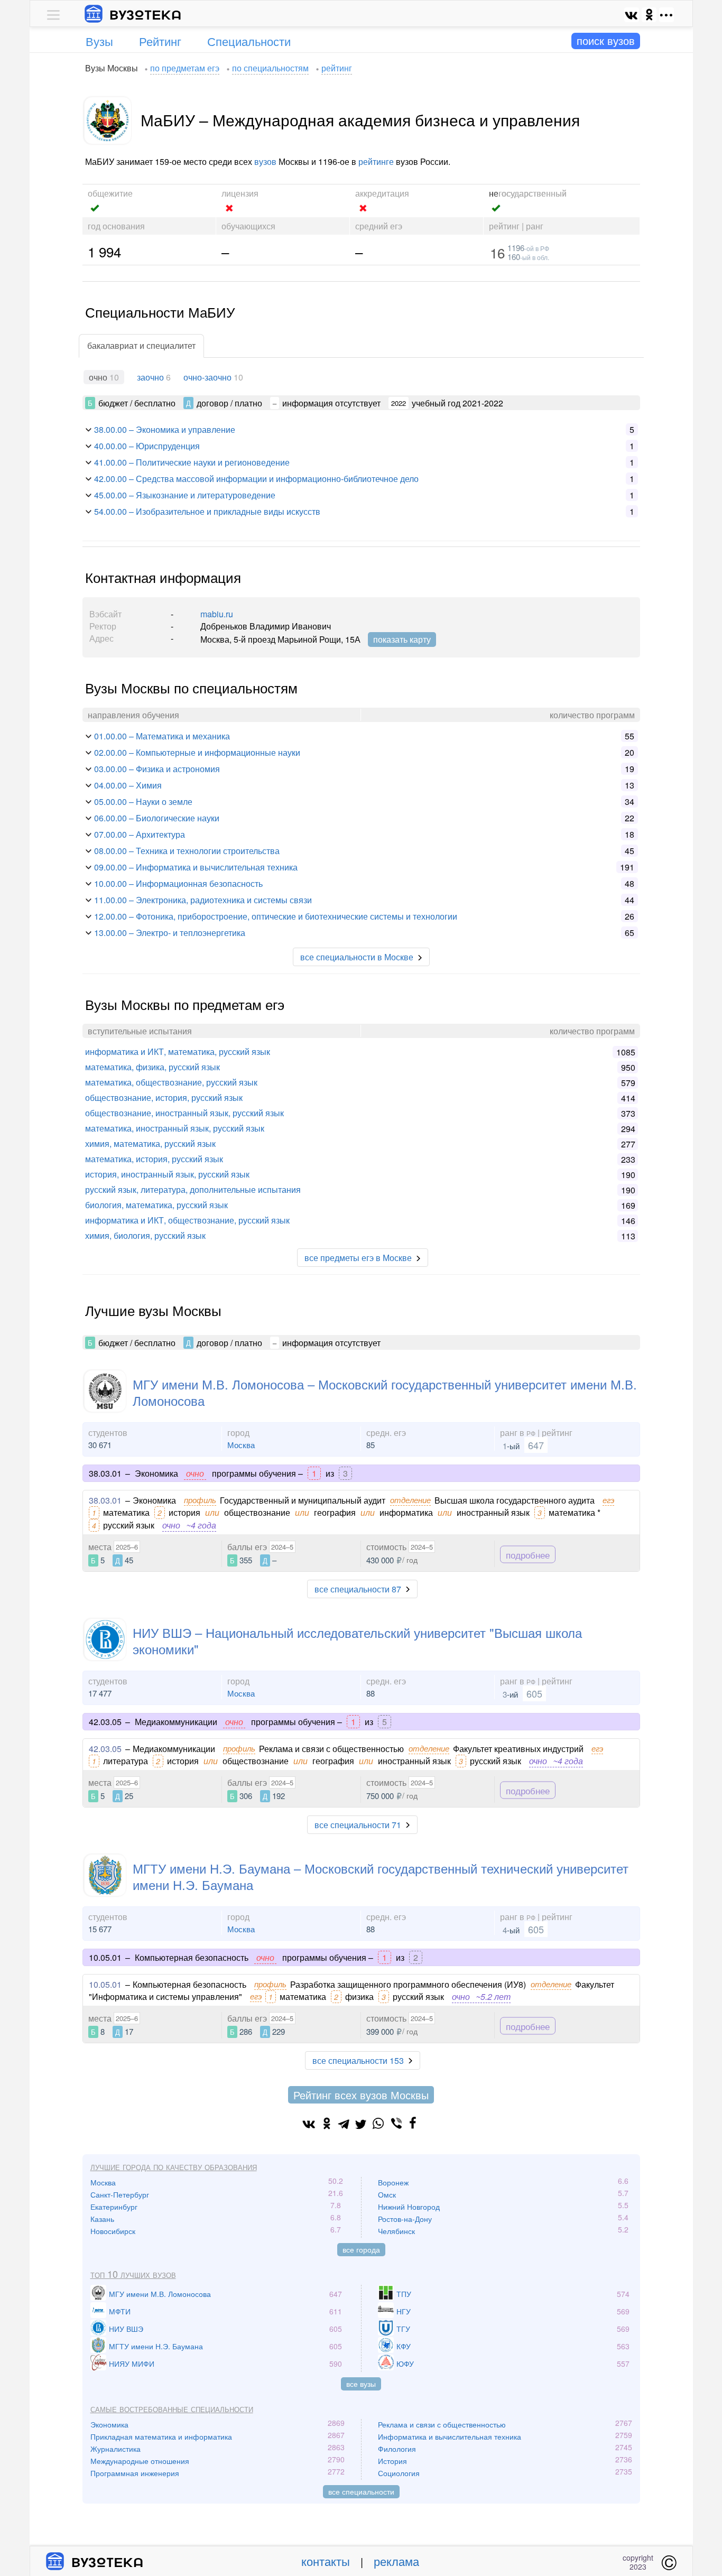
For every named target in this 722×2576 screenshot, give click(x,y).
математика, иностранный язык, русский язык (175, 1128)
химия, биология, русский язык (145, 1235)
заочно (150, 377)
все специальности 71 (358, 1825)
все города (361, 2249)
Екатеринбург (114, 2207)
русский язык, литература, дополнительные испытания (193, 1189)
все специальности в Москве (357, 957)
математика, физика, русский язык (152, 1067)
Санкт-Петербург (120, 2194)
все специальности (361, 2491)
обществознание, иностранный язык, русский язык (184, 1113)
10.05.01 (105, 1984)
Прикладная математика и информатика (161, 2436)
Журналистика (115, 2449)
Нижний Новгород (409, 2207)
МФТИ (120, 2311)
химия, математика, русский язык (150, 1143)
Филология (397, 2449)
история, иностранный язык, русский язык (167, 1174)
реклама (396, 2561)
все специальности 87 (358, 1589)
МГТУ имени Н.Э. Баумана (156, 2346)
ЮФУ (405, 2364)
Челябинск (396, 2231)
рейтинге (376, 161)
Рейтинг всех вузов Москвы (361, 2095)
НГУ (404, 2311)
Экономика (109, 2424)
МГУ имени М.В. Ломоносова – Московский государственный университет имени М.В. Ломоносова (385, 1392)
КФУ (404, 2346)
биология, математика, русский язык (156, 1205)
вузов (265, 161)
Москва (241, 1445)
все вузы (361, 2384)
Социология (399, 2473)
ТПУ (404, 2294)
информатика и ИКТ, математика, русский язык (178, 1051)
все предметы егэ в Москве (358, 1258)
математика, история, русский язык (154, 1159)
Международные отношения (140, 2461)
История (392, 2461)
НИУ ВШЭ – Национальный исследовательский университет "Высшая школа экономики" (357, 1641)
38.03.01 (105, 1500)
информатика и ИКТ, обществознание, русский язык (187, 1220)
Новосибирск (113, 2231)
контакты (326, 2561)
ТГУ (403, 2329)
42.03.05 (105, 1749)
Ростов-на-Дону (405, 2219)
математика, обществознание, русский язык (171, 1082)
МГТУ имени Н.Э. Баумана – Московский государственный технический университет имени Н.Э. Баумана (381, 1876)
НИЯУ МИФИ (132, 2364)
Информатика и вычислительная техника (450, 2436)
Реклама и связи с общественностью (442, 2424)
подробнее (528, 1555)
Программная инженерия (135, 2473)
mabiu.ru (217, 614)
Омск (387, 2194)
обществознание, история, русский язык (164, 1097)
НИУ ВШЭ (126, 2329)
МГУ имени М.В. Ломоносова (160, 2294)
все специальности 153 (358, 2060)
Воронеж (393, 2182)
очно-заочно (207, 377)
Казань (102, 2219)
